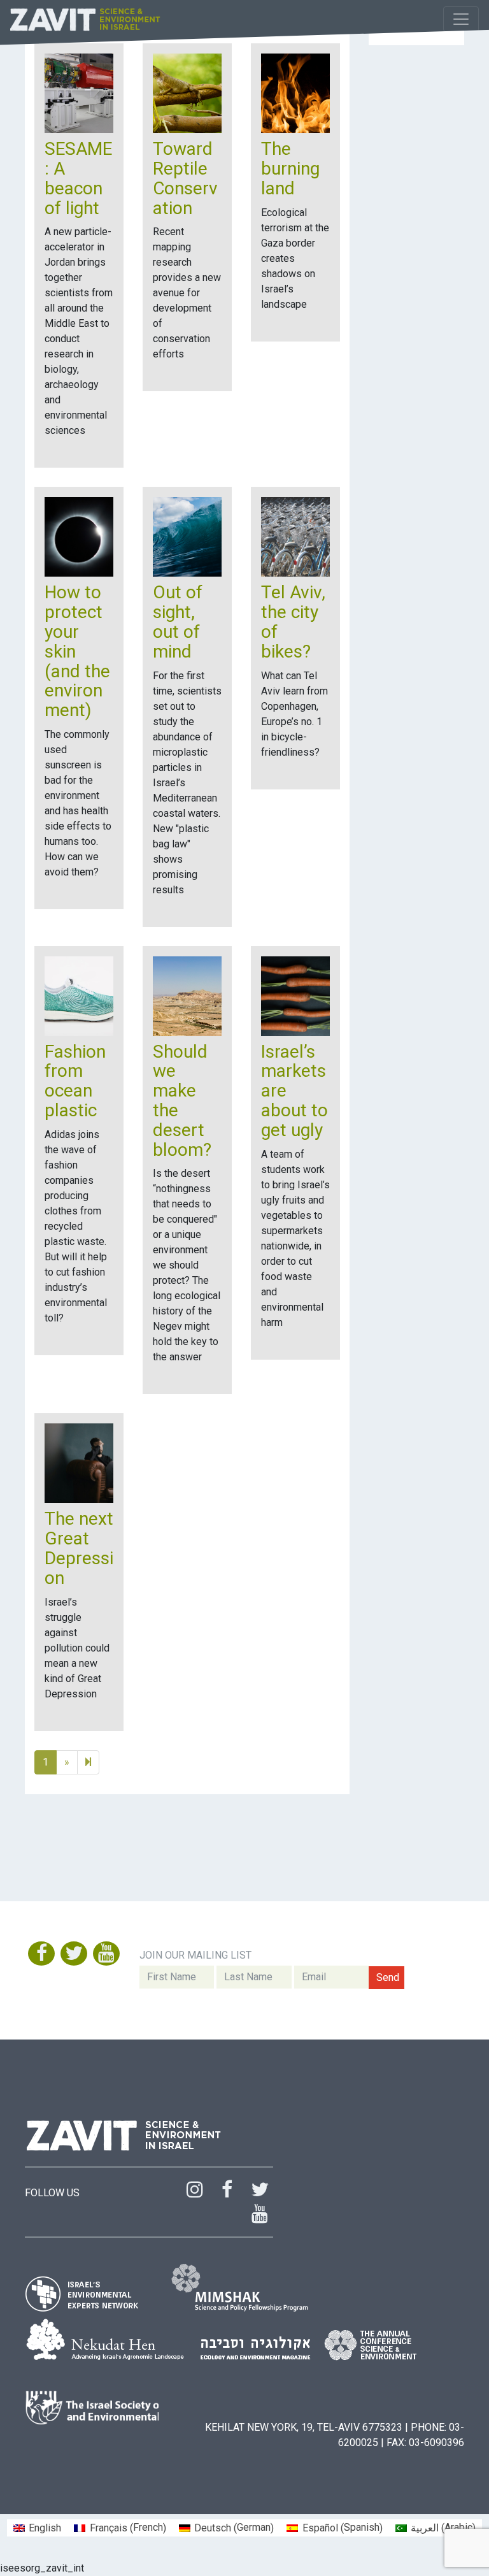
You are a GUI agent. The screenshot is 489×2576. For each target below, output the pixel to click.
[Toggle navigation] (461, 19)
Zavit (86, 19)
